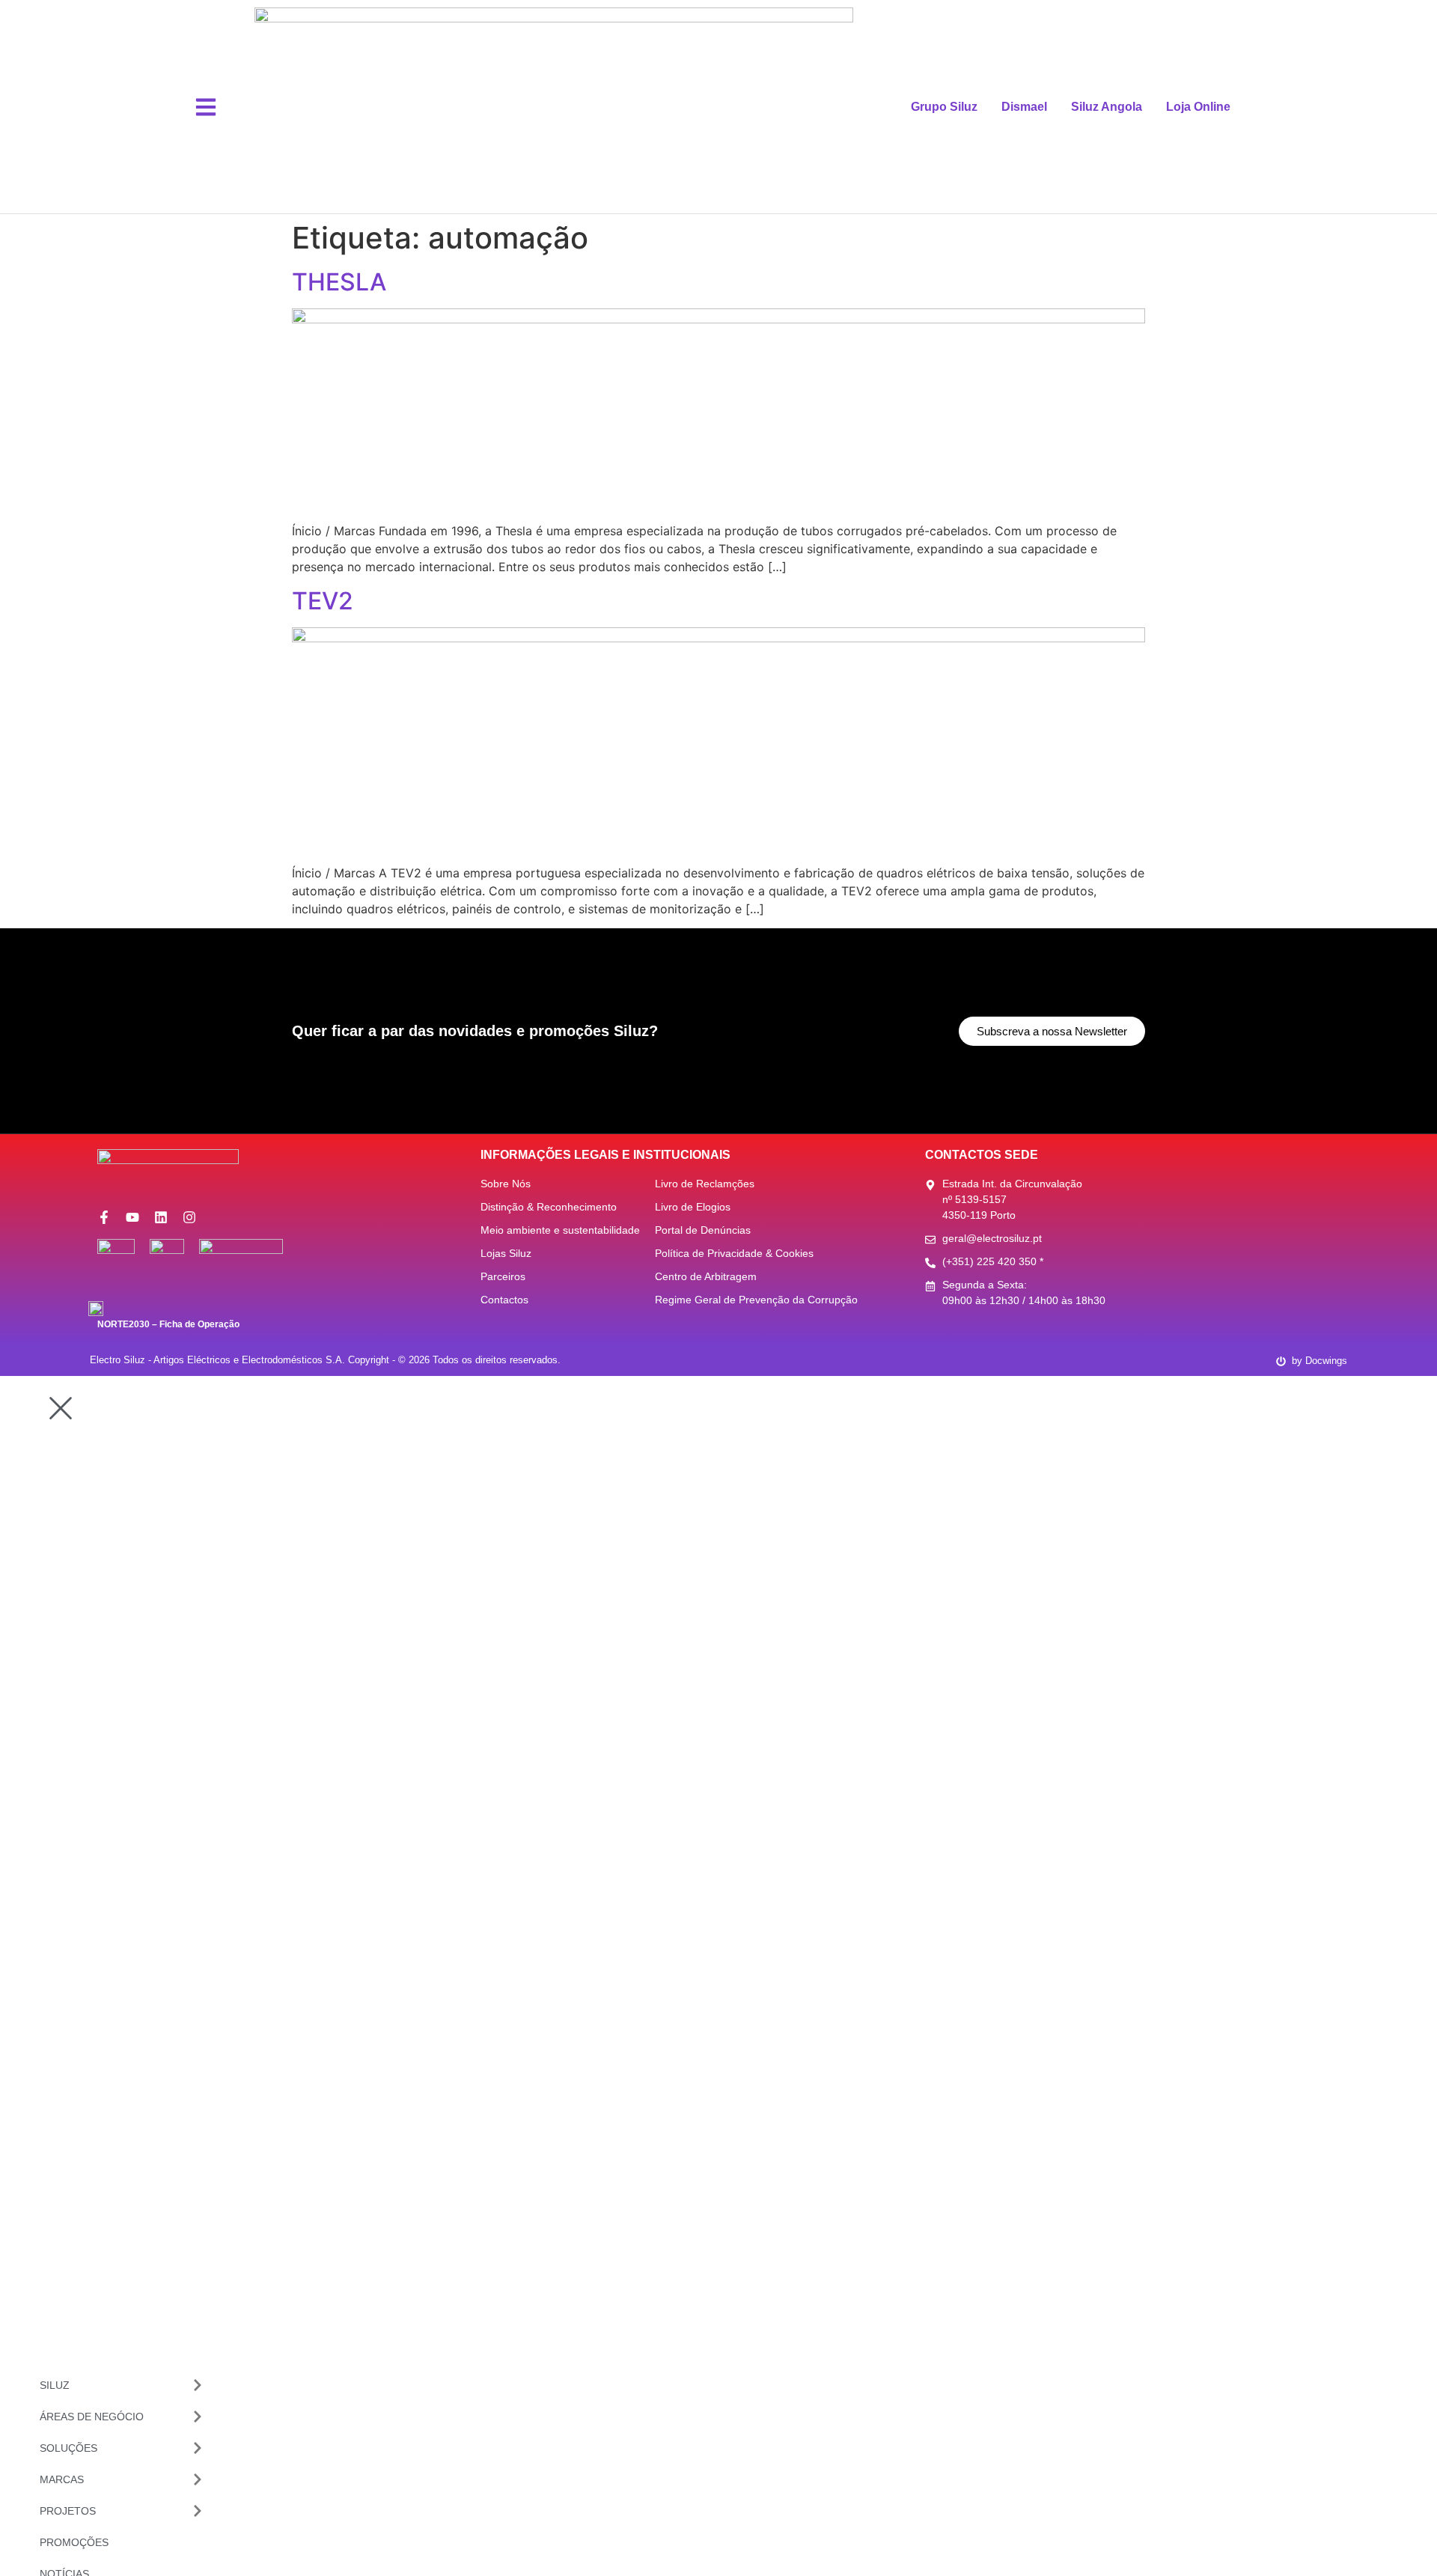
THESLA (339, 282)
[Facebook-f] (104, 1217)
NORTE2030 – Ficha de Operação (168, 1324)
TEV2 (323, 601)
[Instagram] (189, 1217)
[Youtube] (132, 1217)
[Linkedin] (161, 1217)
